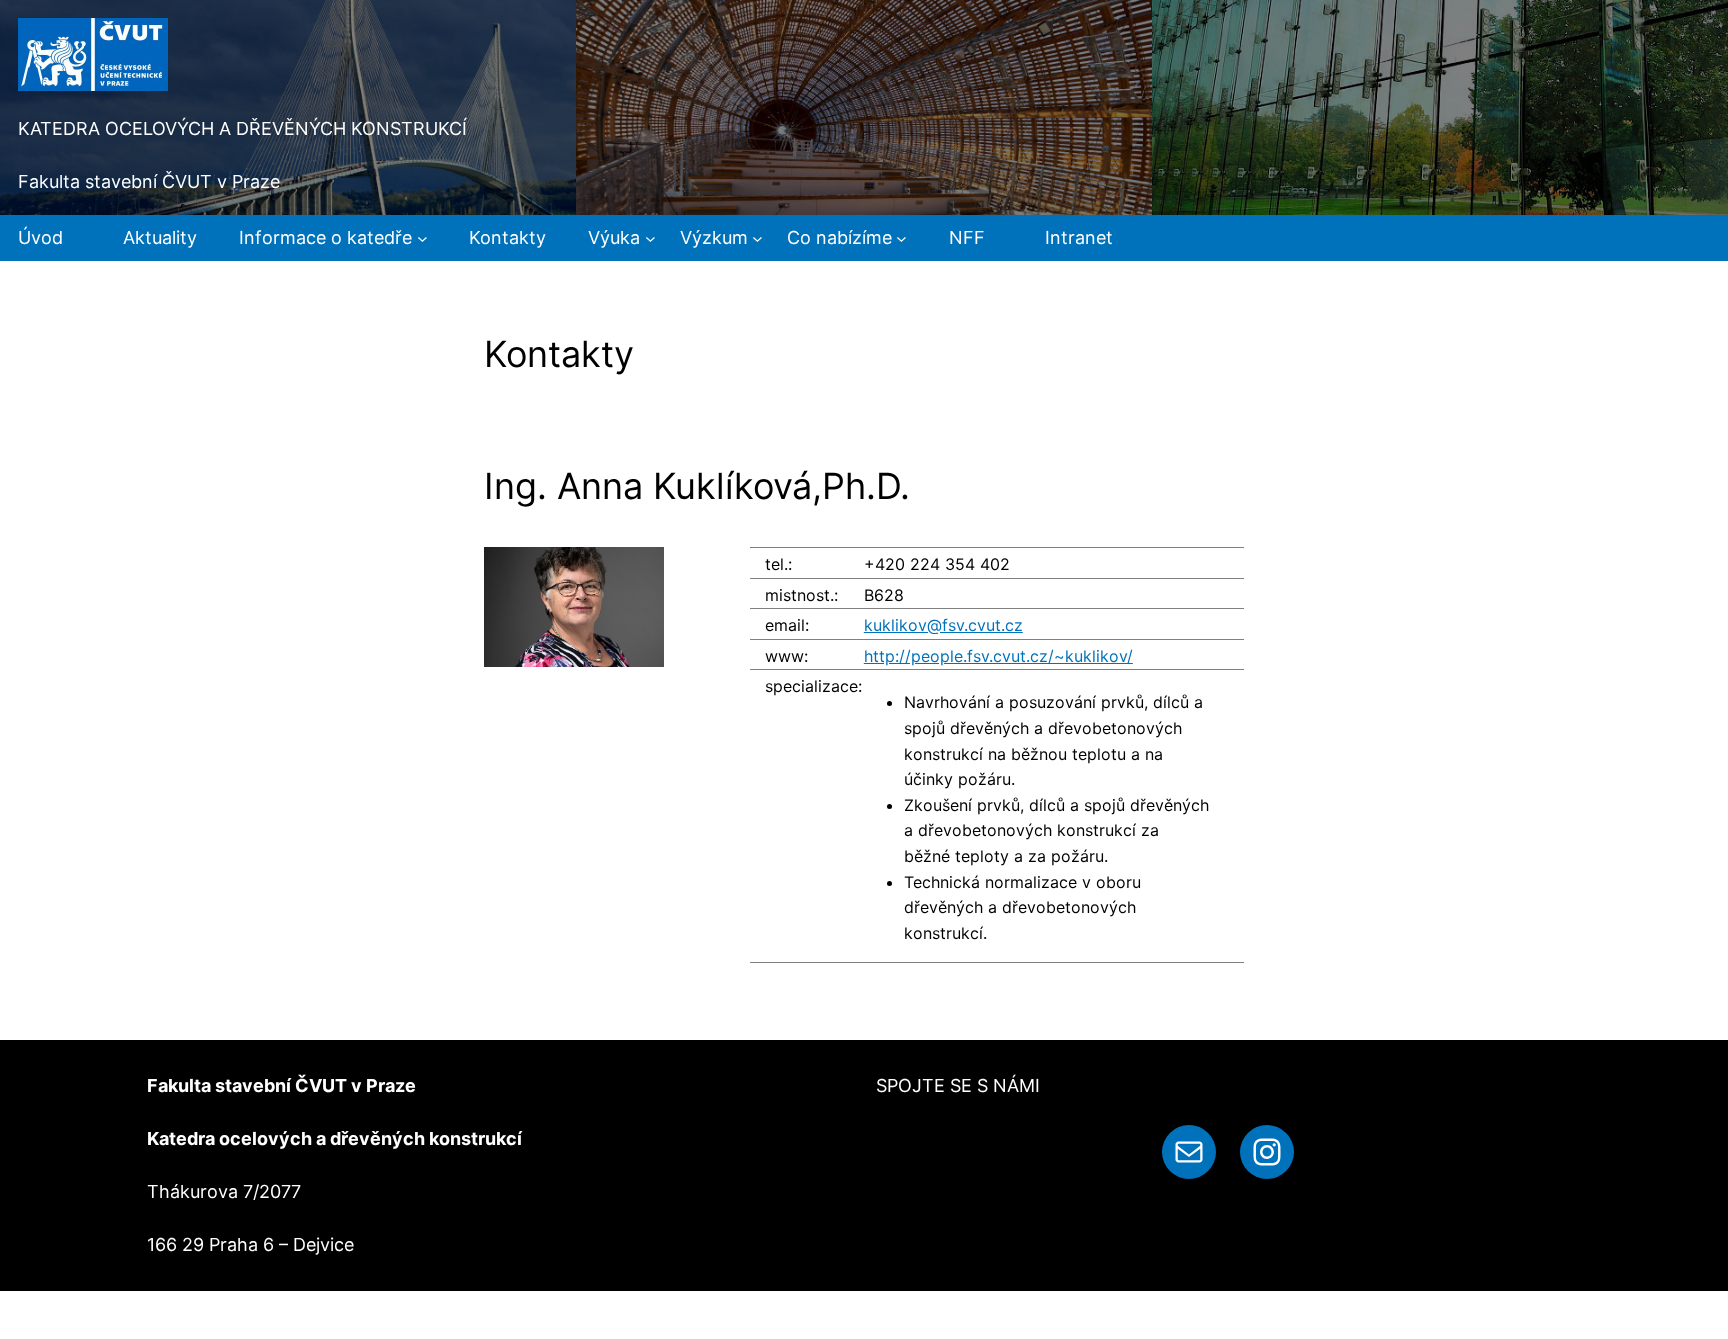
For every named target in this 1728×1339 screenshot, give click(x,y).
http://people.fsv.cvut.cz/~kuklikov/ (998, 656)
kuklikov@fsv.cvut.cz (943, 625)
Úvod (40, 237)
